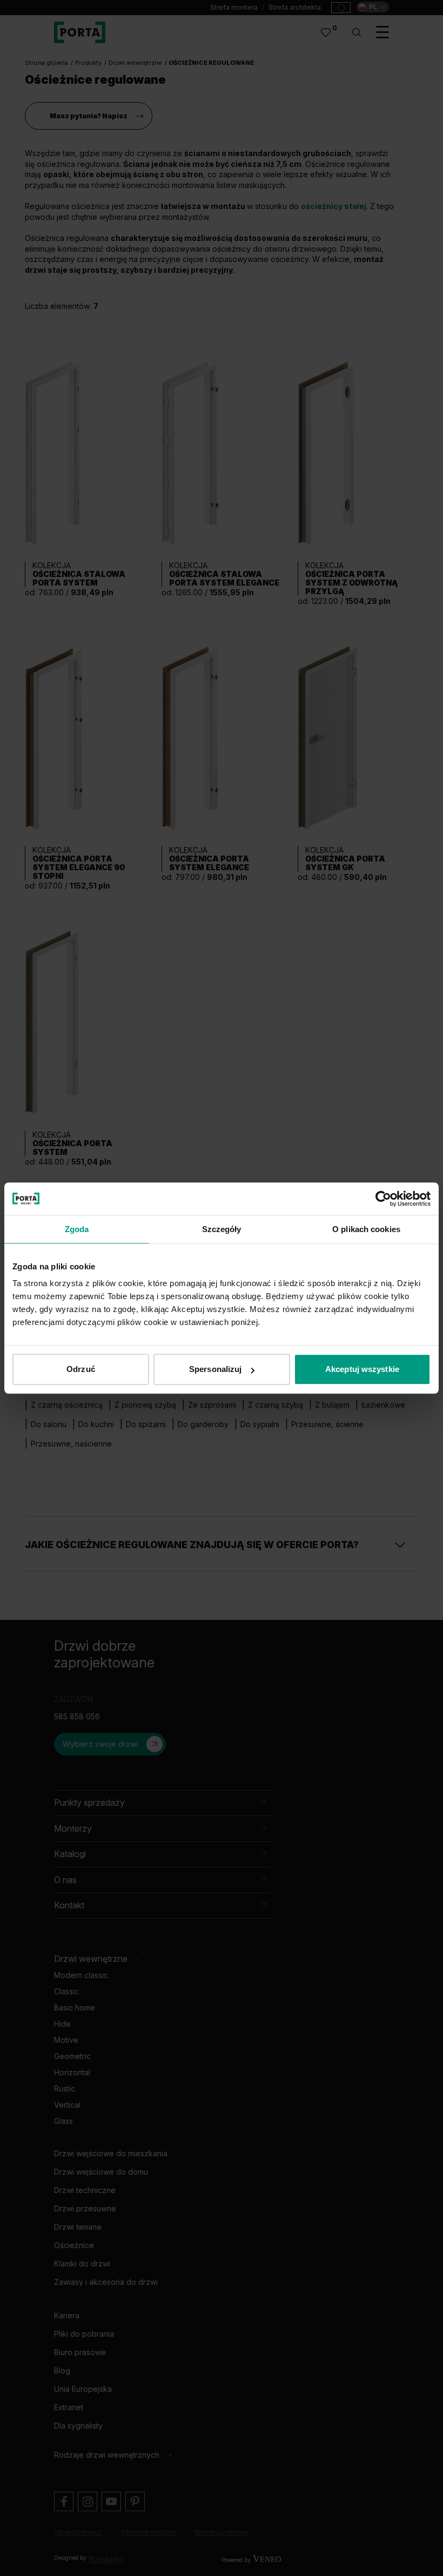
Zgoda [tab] (77, 1229)
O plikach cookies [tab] (366, 1229)
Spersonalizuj (215, 1369)
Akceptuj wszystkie (362, 1369)
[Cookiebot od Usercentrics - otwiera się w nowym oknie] (383, 1199)
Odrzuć (81, 1369)
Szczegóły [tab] (222, 1229)
